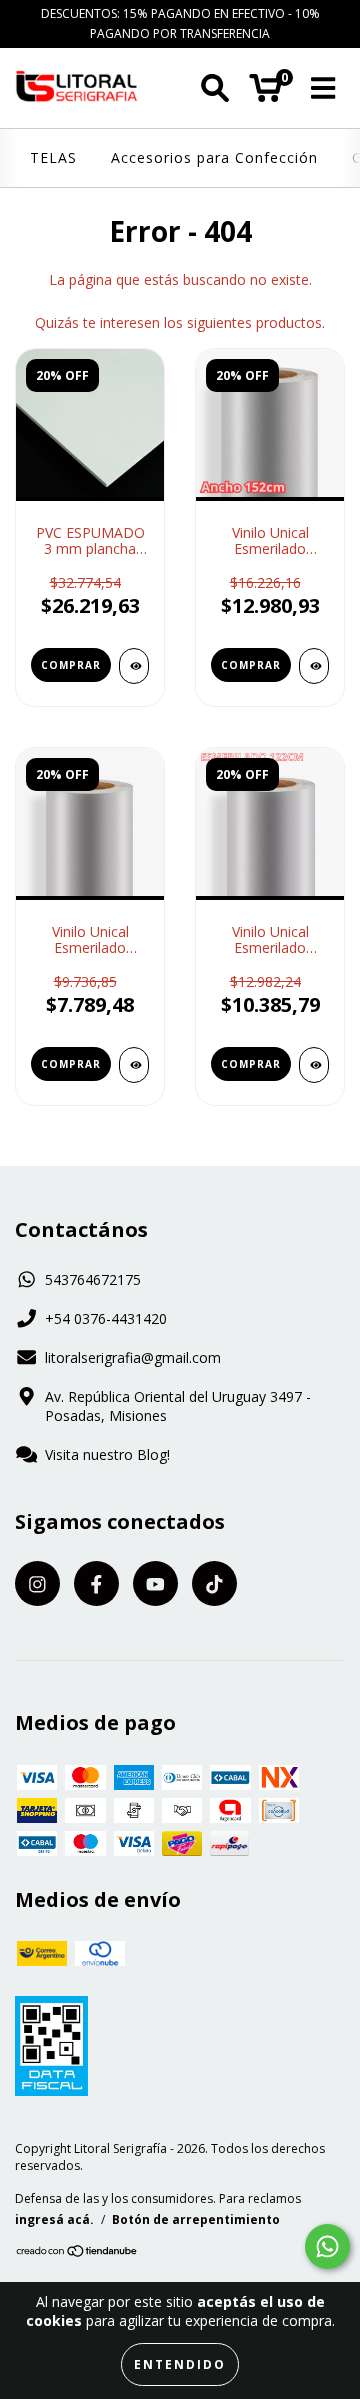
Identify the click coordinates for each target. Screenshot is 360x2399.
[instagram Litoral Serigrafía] (37, 1583)
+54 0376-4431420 (106, 1318)
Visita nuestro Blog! (107, 1454)
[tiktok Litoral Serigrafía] (214, 1583)
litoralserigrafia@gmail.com (133, 1357)
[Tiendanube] (77, 2253)
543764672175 (93, 1279)
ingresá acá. (54, 2219)
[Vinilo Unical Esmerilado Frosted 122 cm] (314, 1065)
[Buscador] (215, 88)
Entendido (180, 2364)
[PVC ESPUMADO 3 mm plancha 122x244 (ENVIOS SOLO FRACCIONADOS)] (134, 666)
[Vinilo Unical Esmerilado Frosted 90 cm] (134, 1065)
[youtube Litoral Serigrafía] (155, 1583)
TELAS (53, 157)
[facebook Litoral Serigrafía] (96, 1583)
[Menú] (323, 88)
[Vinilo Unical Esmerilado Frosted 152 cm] (314, 666)
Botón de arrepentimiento (196, 2219)
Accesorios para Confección (214, 157)
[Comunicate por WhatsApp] (327, 2246)
